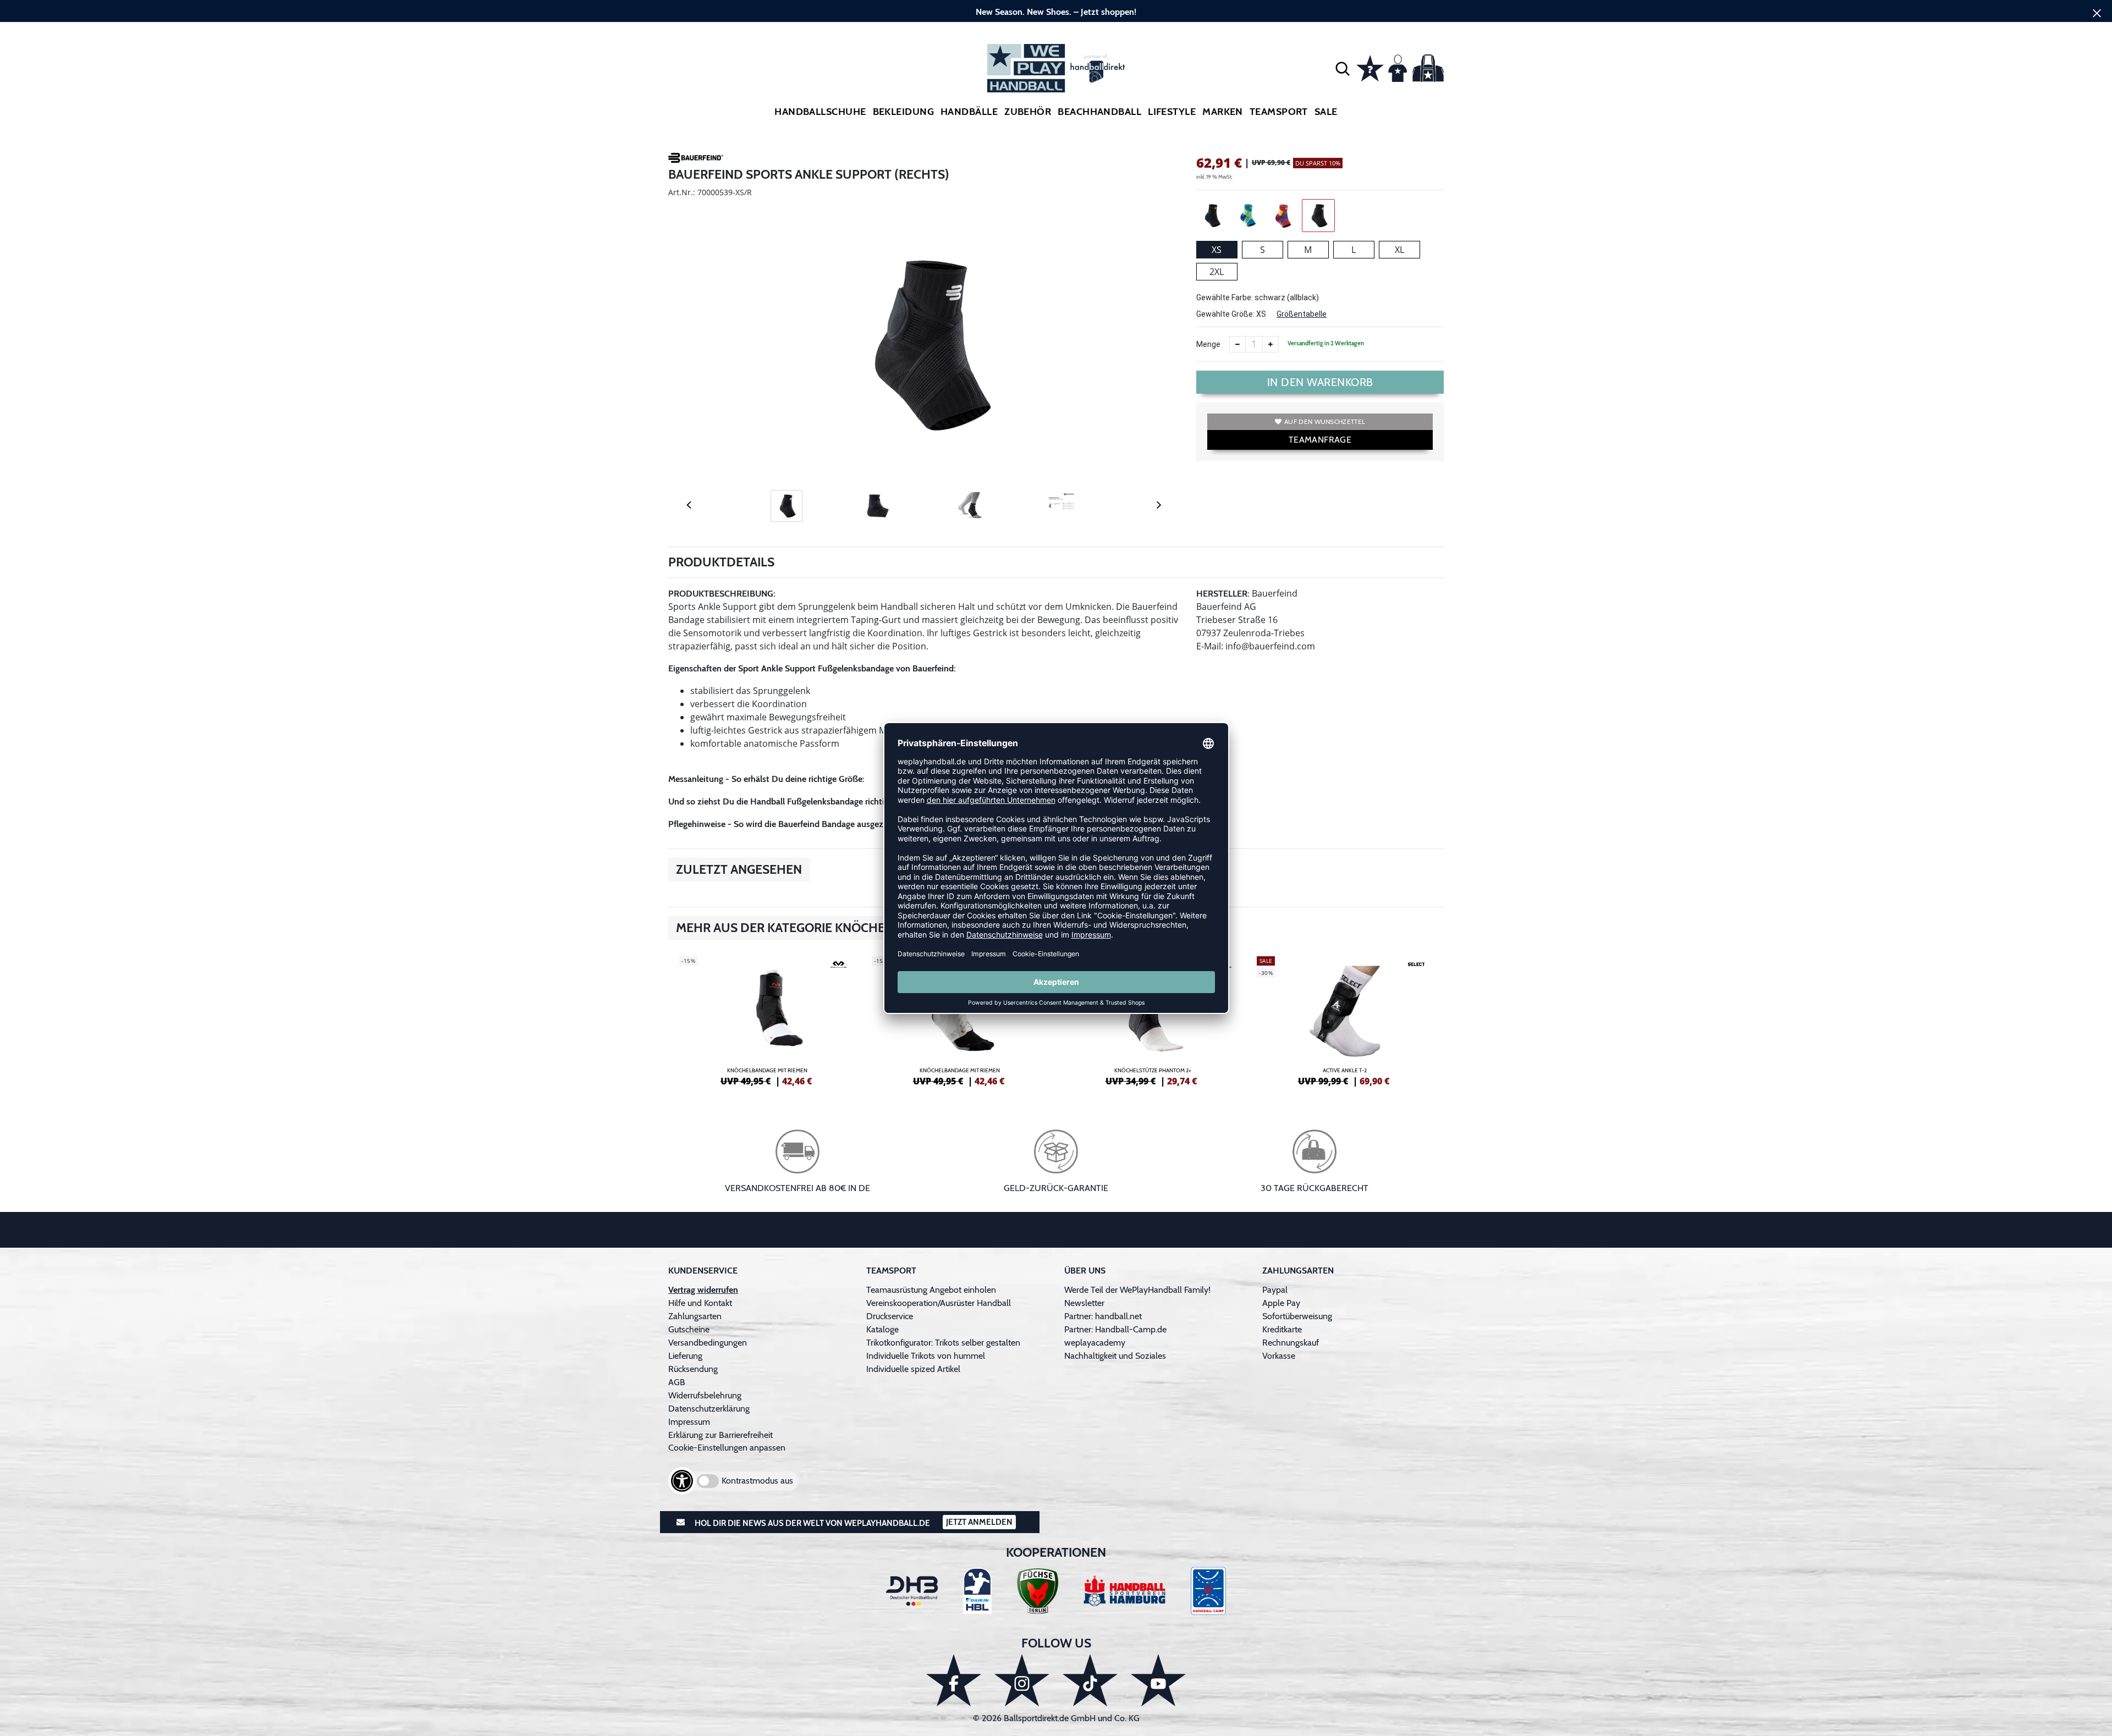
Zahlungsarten (695, 1316)
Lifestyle (1172, 112)
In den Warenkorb (1320, 382)
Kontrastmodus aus (757, 1481)
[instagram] (1022, 1680)
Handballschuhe (820, 112)
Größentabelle (1302, 314)
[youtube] (1158, 1680)
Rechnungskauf (1291, 1343)
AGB (677, 1382)
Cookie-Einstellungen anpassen (727, 1448)
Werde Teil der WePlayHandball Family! (1137, 1290)
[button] (1343, 68)
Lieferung (685, 1356)
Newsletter (1084, 1303)
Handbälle (969, 112)
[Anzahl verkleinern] (1237, 344)
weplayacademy (1095, 1343)
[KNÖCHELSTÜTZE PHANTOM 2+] (1152, 1019)
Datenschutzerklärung (709, 1409)
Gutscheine (689, 1329)
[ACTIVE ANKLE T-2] (1345, 1019)
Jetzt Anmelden (979, 1522)
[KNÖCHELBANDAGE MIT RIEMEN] (767, 1019)
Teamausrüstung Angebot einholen (931, 1290)
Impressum (689, 1422)
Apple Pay (1281, 1303)
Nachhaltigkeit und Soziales (1115, 1356)
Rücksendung (693, 1369)
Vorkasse (1279, 1356)
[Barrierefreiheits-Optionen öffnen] (682, 1481)
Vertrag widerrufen (703, 1290)
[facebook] (954, 1680)
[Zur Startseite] (1056, 68)
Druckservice (890, 1316)
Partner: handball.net (1103, 1316)
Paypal (1275, 1290)
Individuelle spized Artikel (913, 1369)
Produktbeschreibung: (722, 594)
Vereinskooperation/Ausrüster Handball (939, 1303)
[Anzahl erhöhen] (1270, 344)
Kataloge (882, 1329)
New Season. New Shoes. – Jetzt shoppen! (1056, 12)
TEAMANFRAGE (1320, 440)
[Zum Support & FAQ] (1370, 67)
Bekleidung (904, 112)
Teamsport (1279, 112)
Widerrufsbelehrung (705, 1395)
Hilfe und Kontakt (700, 1303)
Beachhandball (1099, 112)
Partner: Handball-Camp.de (1115, 1329)
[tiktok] (1090, 1680)
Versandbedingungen (708, 1343)
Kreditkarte (1282, 1329)
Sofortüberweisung (1297, 1316)
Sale (1326, 112)
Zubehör (1028, 112)
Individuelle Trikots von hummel (926, 1356)
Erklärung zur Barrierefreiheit (721, 1435)
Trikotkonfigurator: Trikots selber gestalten (943, 1343)
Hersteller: (1223, 594)
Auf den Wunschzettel (1325, 421)
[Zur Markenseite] (696, 159)
